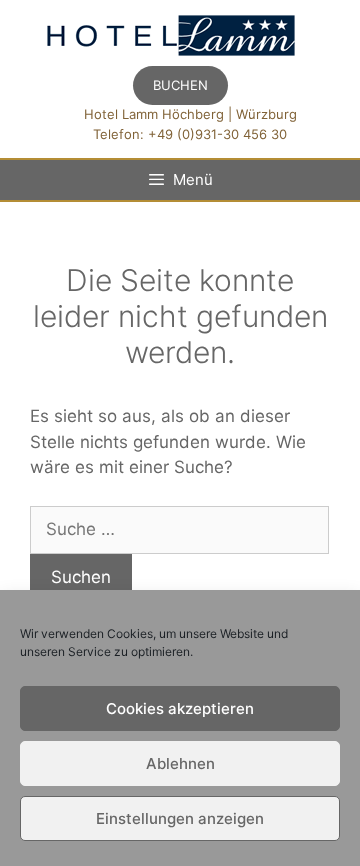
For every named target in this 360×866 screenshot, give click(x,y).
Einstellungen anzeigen (180, 818)
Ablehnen (180, 763)
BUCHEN (180, 85)
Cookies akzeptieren (180, 708)
